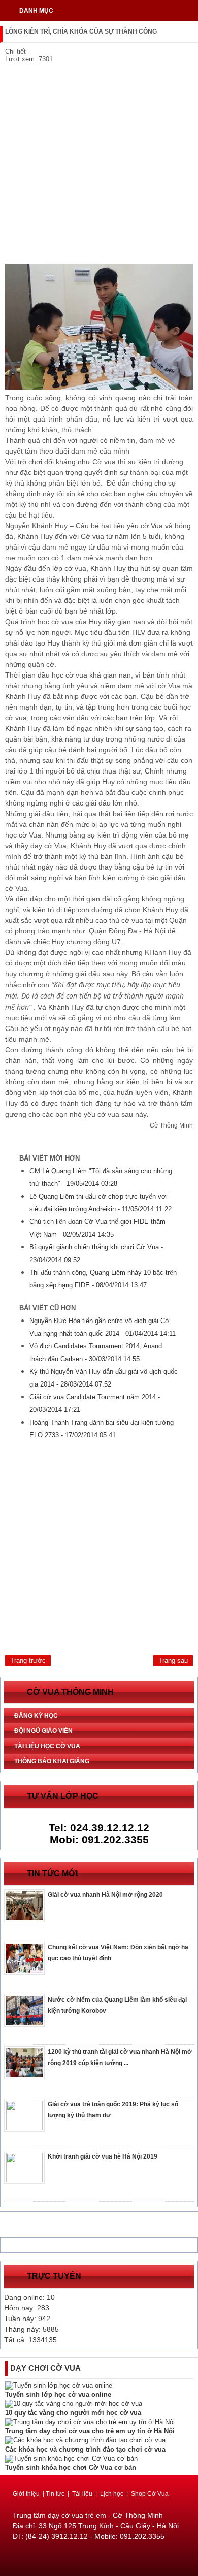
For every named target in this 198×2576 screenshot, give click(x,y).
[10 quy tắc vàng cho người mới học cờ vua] (74, 2404)
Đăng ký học (36, 1716)
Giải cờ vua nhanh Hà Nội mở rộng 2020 (105, 1895)
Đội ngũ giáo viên (43, 1731)
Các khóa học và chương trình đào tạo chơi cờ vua (85, 2449)
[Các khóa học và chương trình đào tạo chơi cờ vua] (85, 2440)
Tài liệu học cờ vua (47, 1746)
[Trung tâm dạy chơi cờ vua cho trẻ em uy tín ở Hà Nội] (90, 2422)
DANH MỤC (36, 11)
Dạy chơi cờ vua (45, 2368)
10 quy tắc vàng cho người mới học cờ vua (73, 2413)
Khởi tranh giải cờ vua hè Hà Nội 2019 (103, 2156)
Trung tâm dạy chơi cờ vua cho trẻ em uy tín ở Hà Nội (90, 2431)
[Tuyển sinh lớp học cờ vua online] (59, 2385)
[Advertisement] (99, 165)
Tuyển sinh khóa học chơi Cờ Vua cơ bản (71, 2468)
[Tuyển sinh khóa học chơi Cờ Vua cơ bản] (71, 2458)
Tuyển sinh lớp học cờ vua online (58, 2394)
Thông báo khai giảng (52, 1761)
